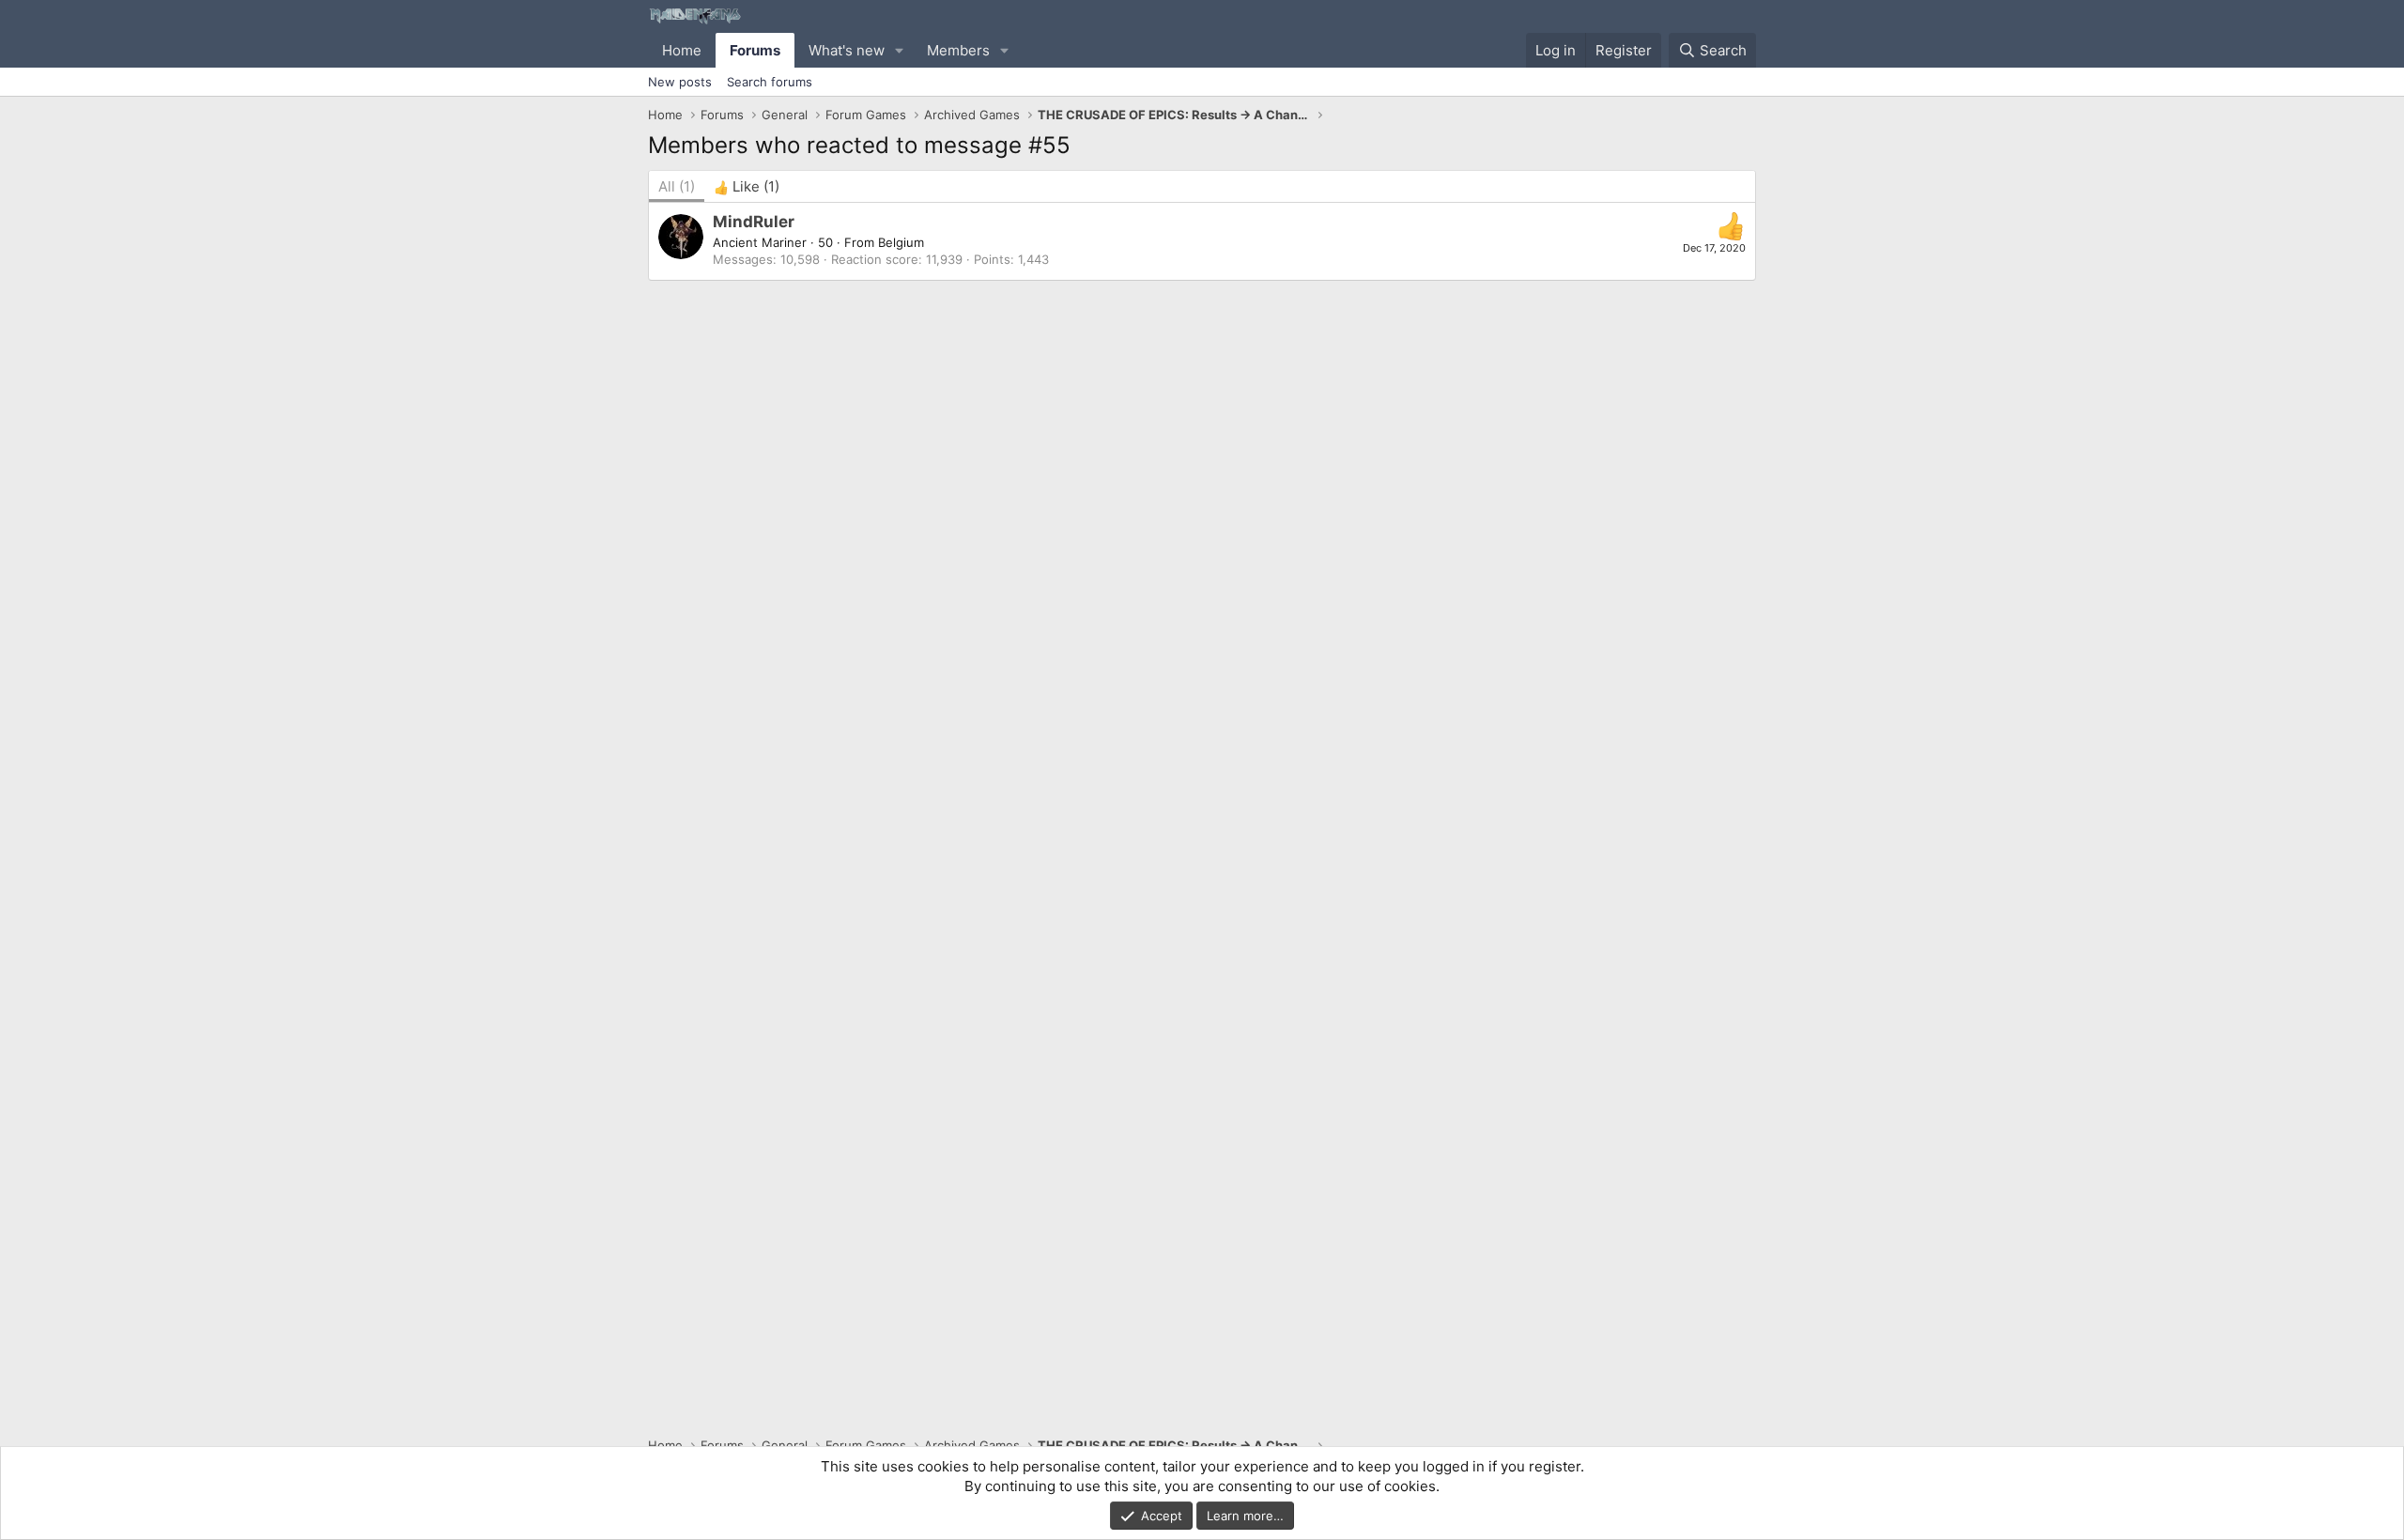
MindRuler (754, 222)
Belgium (901, 242)
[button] (900, 50)
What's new (847, 50)
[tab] (747, 186)
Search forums (770, 82)
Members (958, 50)
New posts (680, 82)
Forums (755, 50)
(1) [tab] (677, 186)
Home (682, 50)
